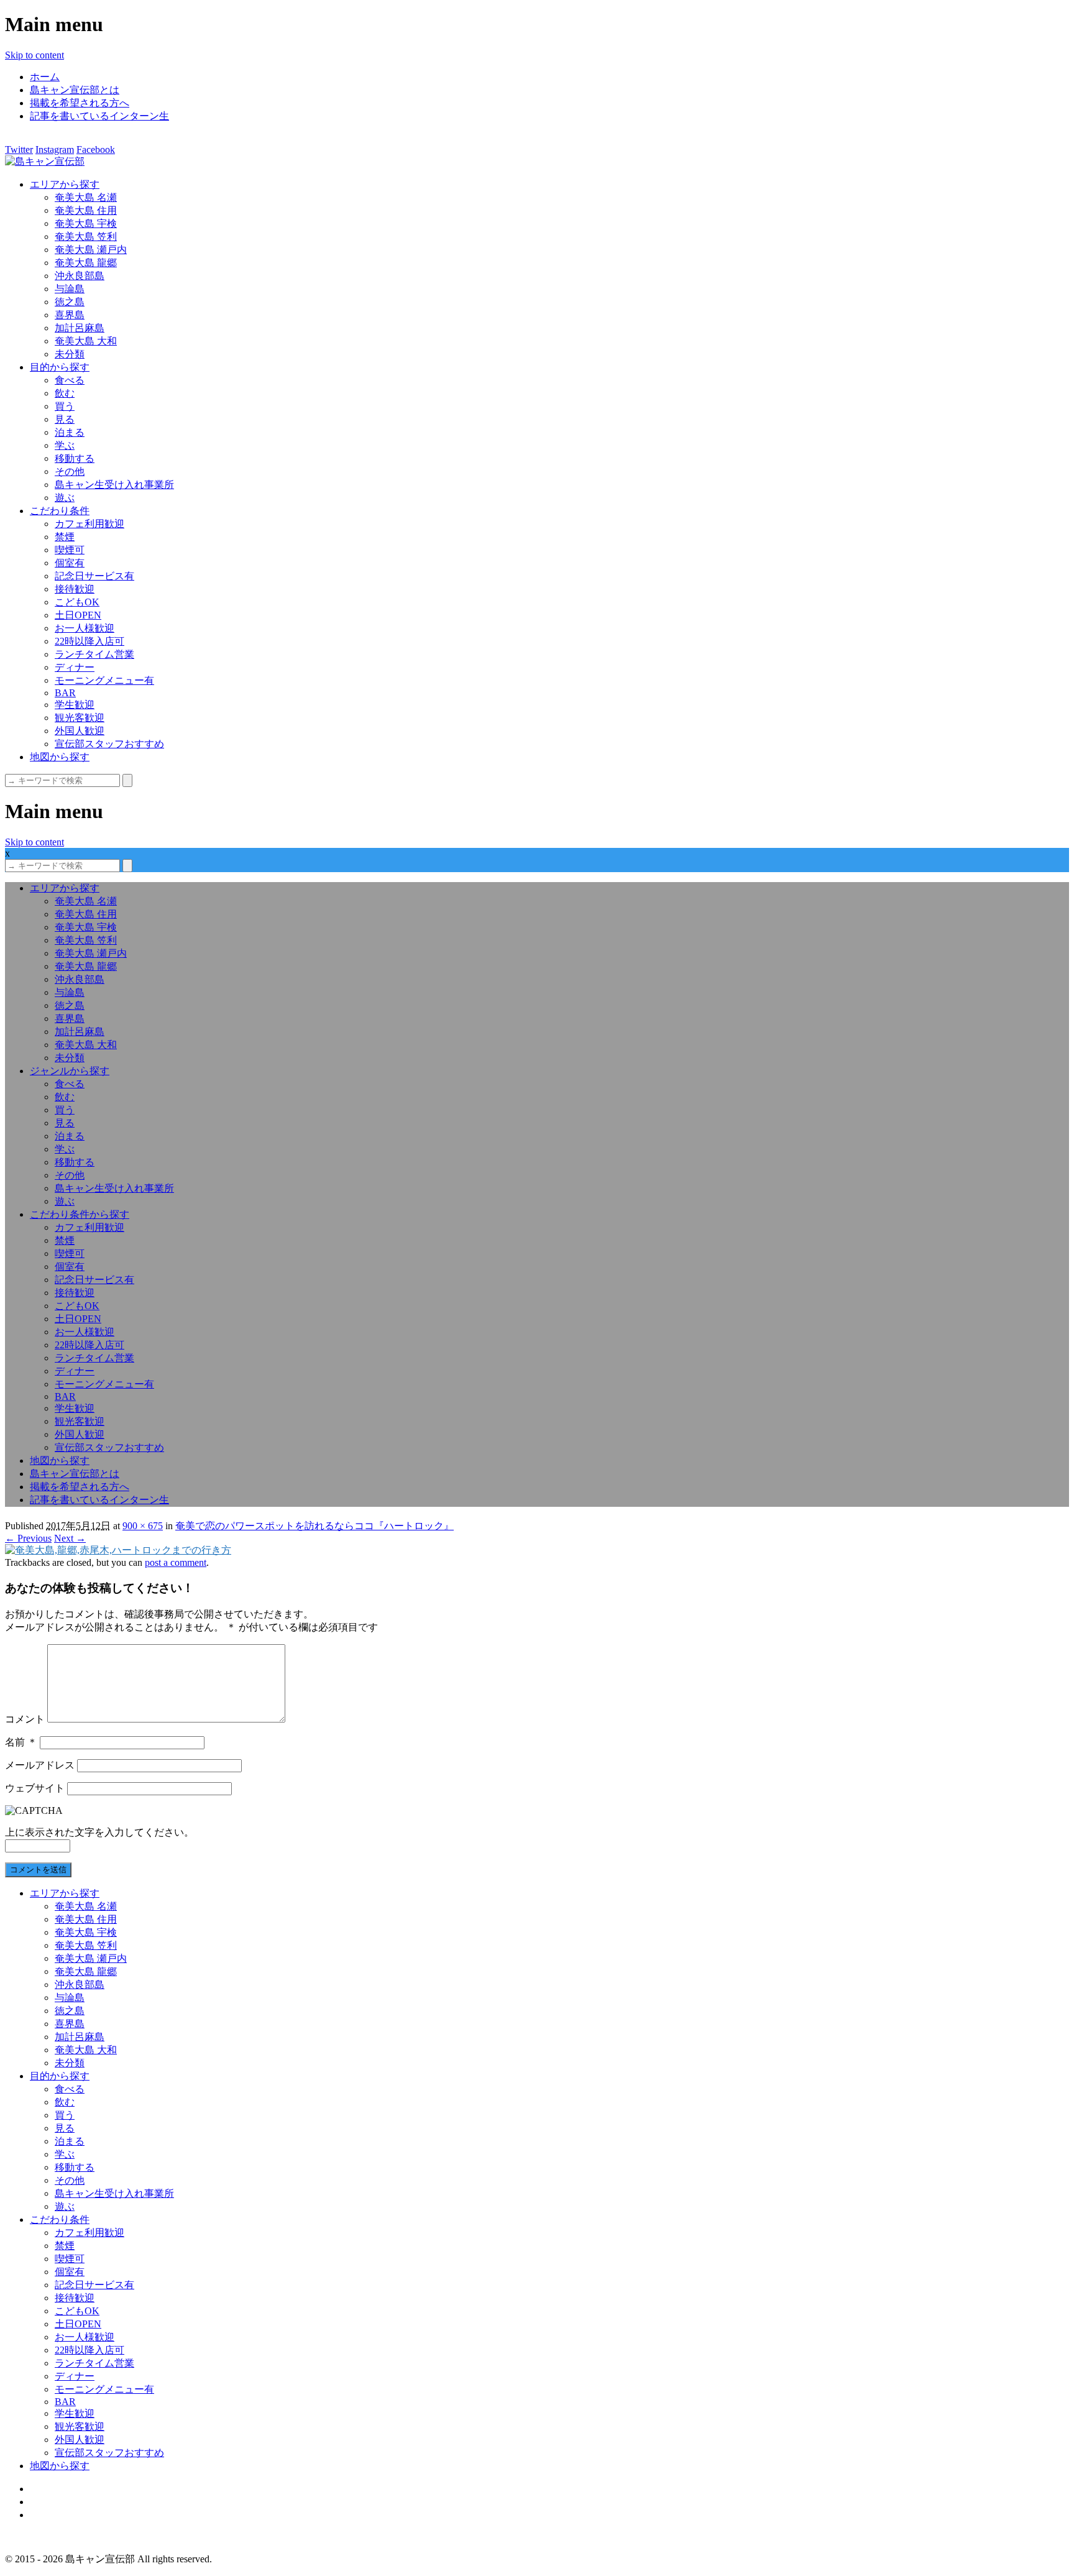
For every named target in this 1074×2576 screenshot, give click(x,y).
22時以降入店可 (89, 641)
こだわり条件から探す (80, 1214)
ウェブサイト (35, 1788)
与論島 (70, 289)
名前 (21, 1742)
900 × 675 (143, 1526)
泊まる (70, 432)
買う (65, 406)
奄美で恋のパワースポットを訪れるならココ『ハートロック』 (314, 1526)
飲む (65, 393)
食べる (70, 380)
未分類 (70, 354)
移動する (75, 458)
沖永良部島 (80, 276)
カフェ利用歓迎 (89, 524)
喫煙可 (70, 550)
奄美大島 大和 (86, 341)
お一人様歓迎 (85, 628)
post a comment (176, 1562)
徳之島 (70, 302)
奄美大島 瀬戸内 (91, 250)
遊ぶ (65, 498)
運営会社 (50, 2502)
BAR (65, 693)
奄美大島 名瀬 (86, 197)
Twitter (19, 149)
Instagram (55, 149)
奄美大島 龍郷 (86, 263)
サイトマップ (60, 2489)
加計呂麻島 (80, 328)
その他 (70, 471)
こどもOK (77, 602)
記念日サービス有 (94, 576)
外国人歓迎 (80, 731)
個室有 (70, 563)
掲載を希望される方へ (80, 103)
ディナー (75, 667)
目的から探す (60, 367)
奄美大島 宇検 (86, 223)
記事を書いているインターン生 (99, 116)
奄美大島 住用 (86, 210)
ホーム (45, 77)
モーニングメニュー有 (104, 680)
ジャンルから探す (70, 1071)
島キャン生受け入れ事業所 (114, 485)
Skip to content (34, 55)
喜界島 (70, 315)
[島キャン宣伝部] (45, 161)
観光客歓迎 (80, 718)
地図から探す (60, 757)
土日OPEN (78, 615)
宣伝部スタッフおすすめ (109, 744)
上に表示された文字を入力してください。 (99, 1832)
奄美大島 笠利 (86, 237)
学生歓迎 (75, 705)
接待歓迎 (75, 589)
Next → (70, 1538)
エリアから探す (65, 184)
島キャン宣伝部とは (75, 90)
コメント (25, 1719)
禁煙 (65, 537)
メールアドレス (40, 1765)
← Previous (28, 1538)
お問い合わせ (60, 2515)
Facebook (96, 149)
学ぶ (65, 445)
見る (65, 419)
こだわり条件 (60, 511)
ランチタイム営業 (94, 654)
